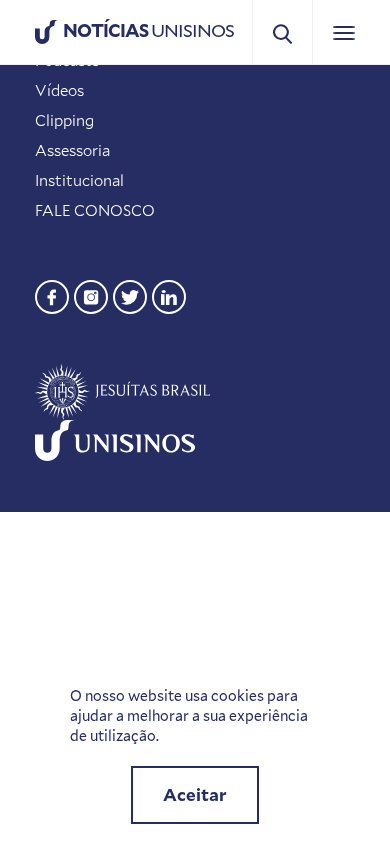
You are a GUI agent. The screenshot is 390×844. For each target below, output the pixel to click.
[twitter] (130, 294)
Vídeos (59, 90)
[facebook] (52, 294)
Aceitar (195, 794)
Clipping (64, 120)
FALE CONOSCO (95, 210)
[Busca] (282, 32)
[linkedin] (169, 294)
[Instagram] (91, 294)
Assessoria (72, 150)
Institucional (79, 180)
